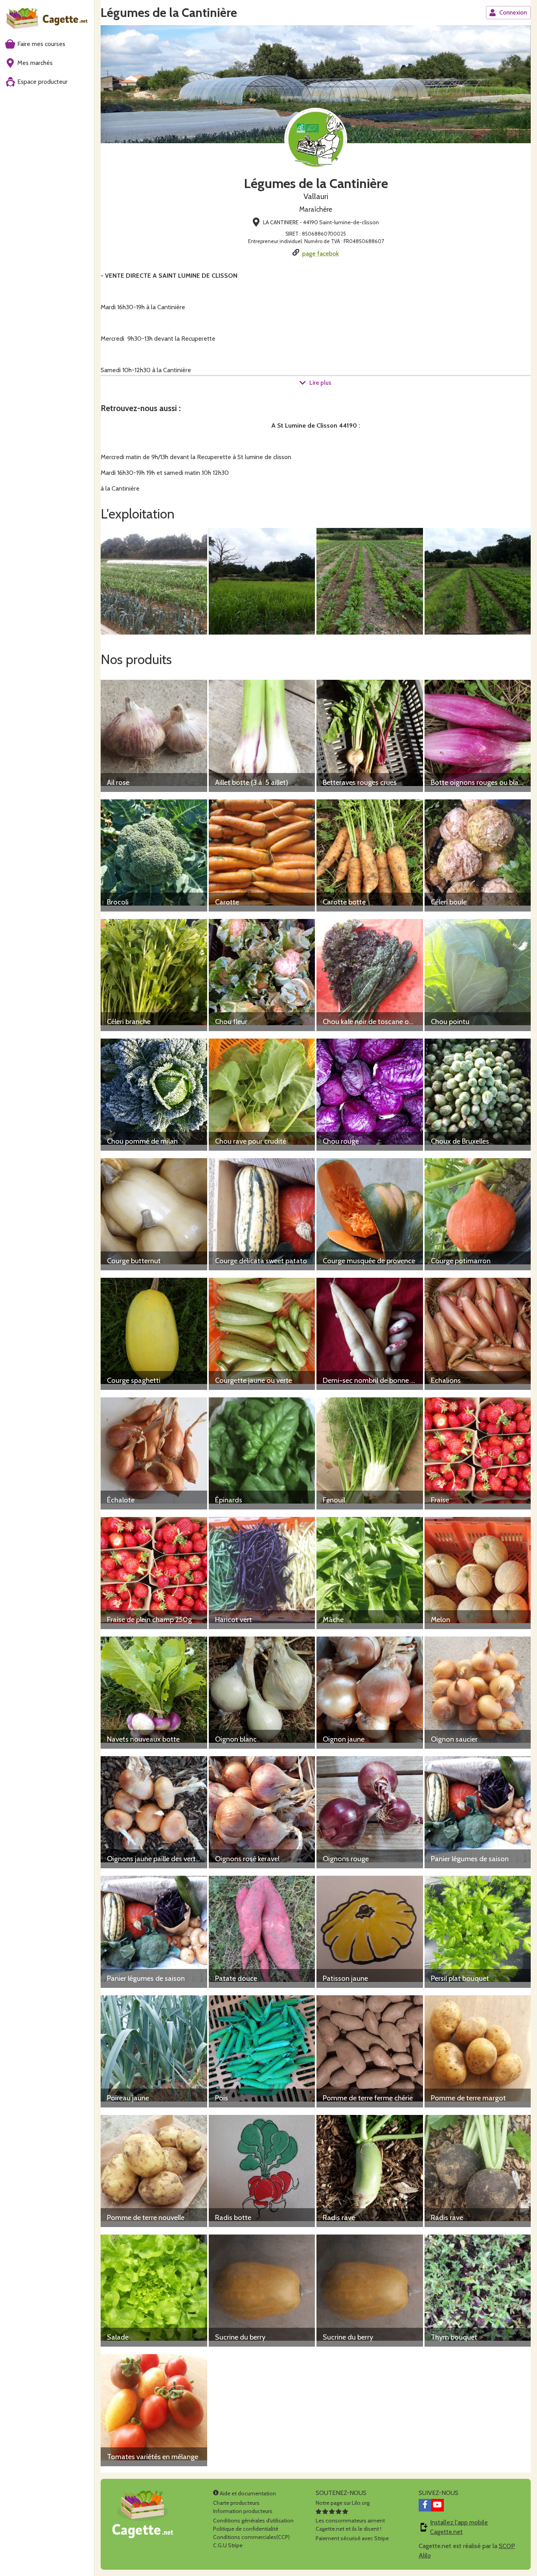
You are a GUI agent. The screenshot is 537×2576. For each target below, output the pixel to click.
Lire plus (320, 383)
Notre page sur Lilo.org (343, 2503)
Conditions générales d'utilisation (253, 2521)
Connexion (513, 13)
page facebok (321, 254)
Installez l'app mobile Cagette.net (459, 2527)
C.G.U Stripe (228, 2545)
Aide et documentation (247, 2493)
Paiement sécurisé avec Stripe (352, 2538)
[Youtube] (438, 2505)
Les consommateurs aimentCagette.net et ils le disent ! (350, 2525)
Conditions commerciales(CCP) (251, 2537)
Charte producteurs (236, 2503)
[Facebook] (425, 2505)
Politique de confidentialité (246, 2529)
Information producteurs (243, 2511)
